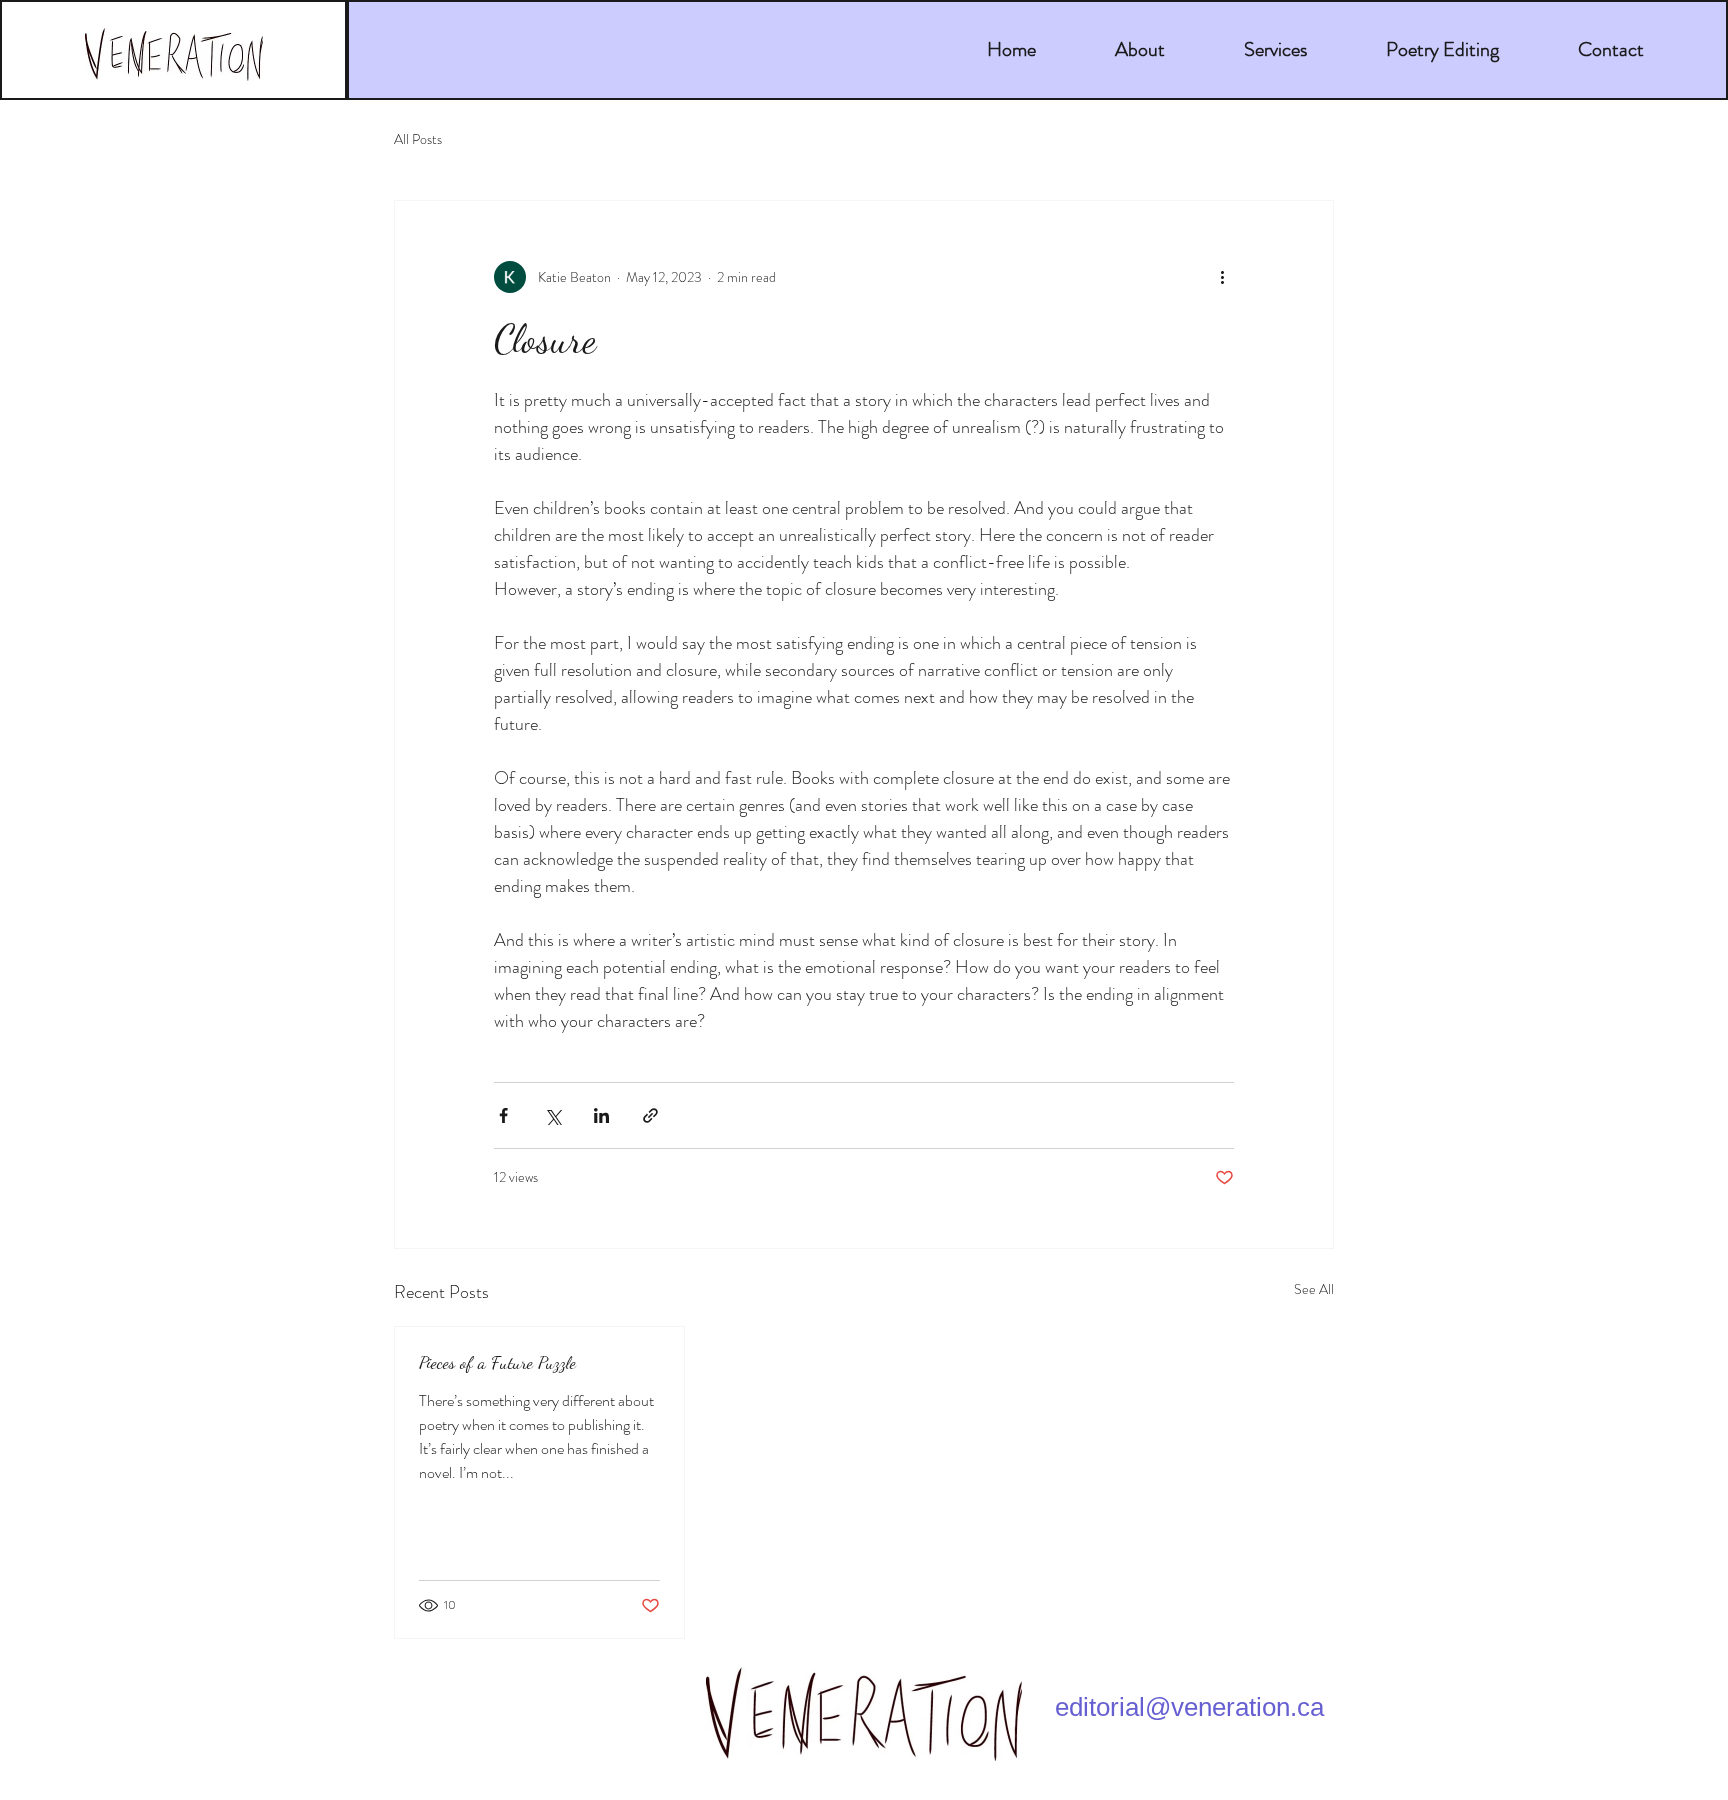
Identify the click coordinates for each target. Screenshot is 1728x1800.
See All (1314, 1289)
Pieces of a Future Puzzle (497, 1362)
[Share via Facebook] (503, 1115)
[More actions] (1222, 277)
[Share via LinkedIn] (601, 1115)
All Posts (418, 139)
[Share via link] (650, 1115)
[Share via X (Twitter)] (552, 1115)
